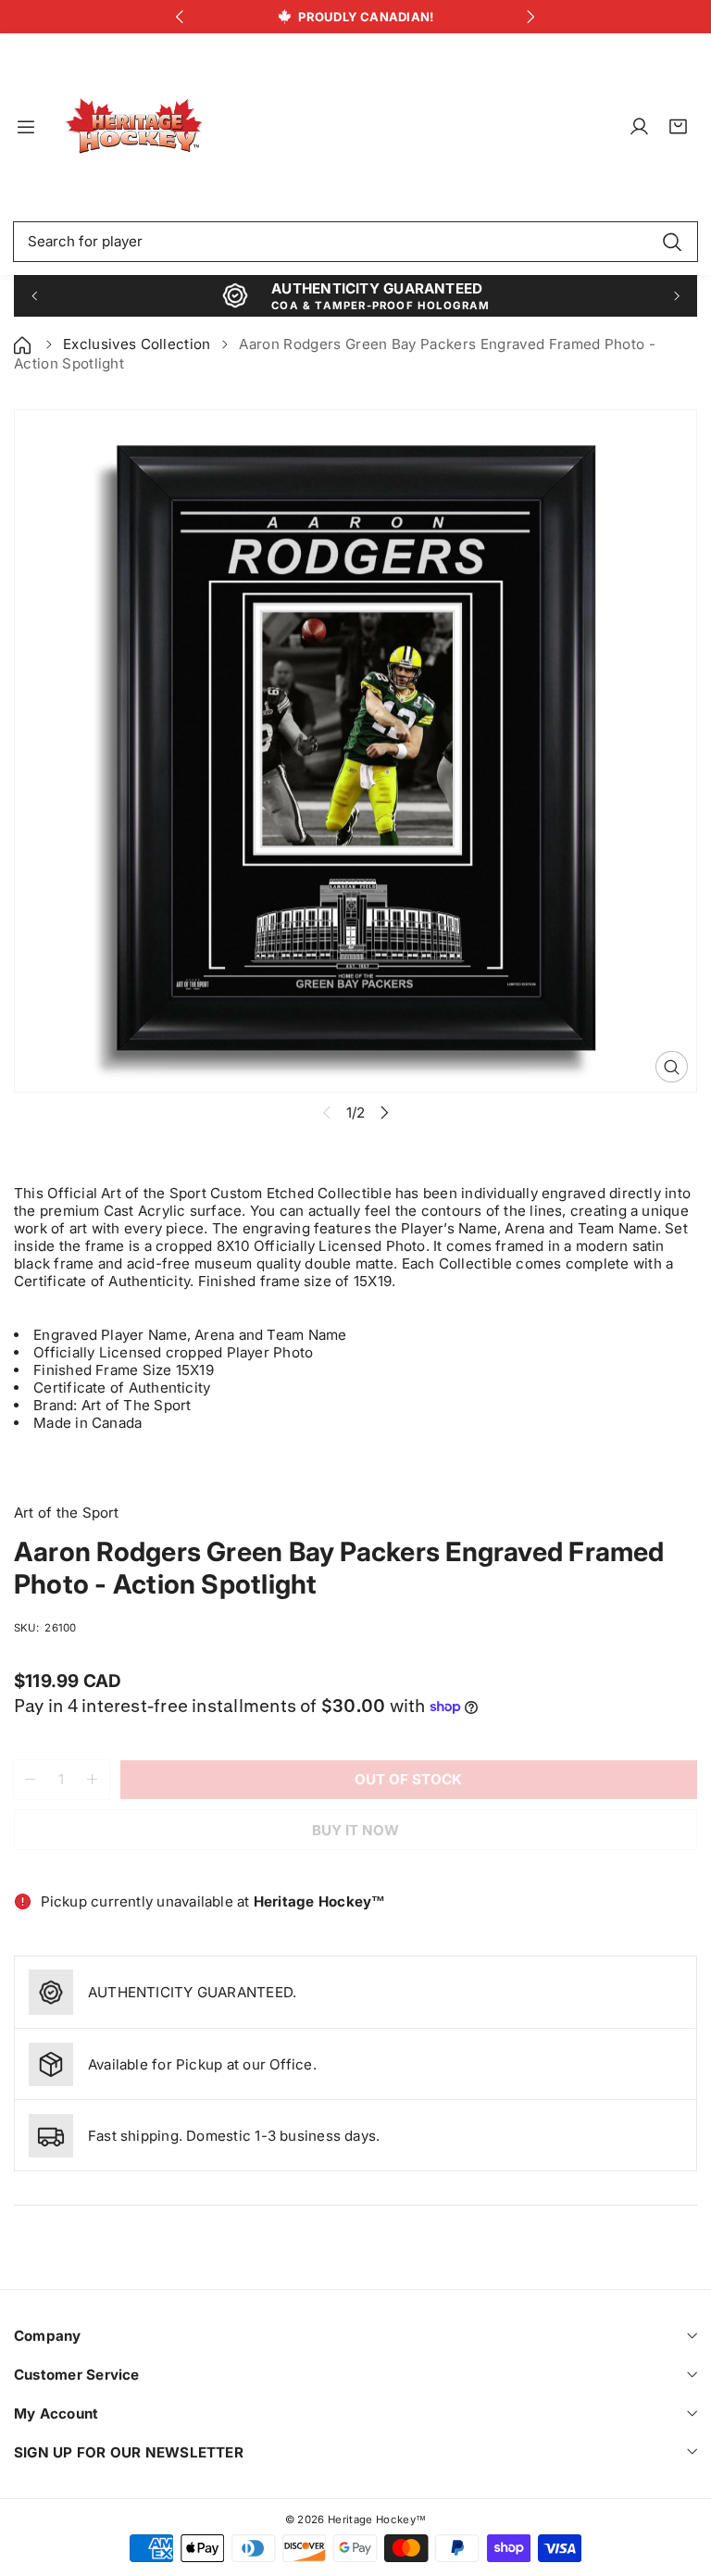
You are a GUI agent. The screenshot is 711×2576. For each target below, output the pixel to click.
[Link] (134, 127)
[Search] (672, 242)
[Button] (180, 17)
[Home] (24, 344)
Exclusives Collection (137, 344)
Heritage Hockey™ (377, 2520)
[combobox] (355, 242)
